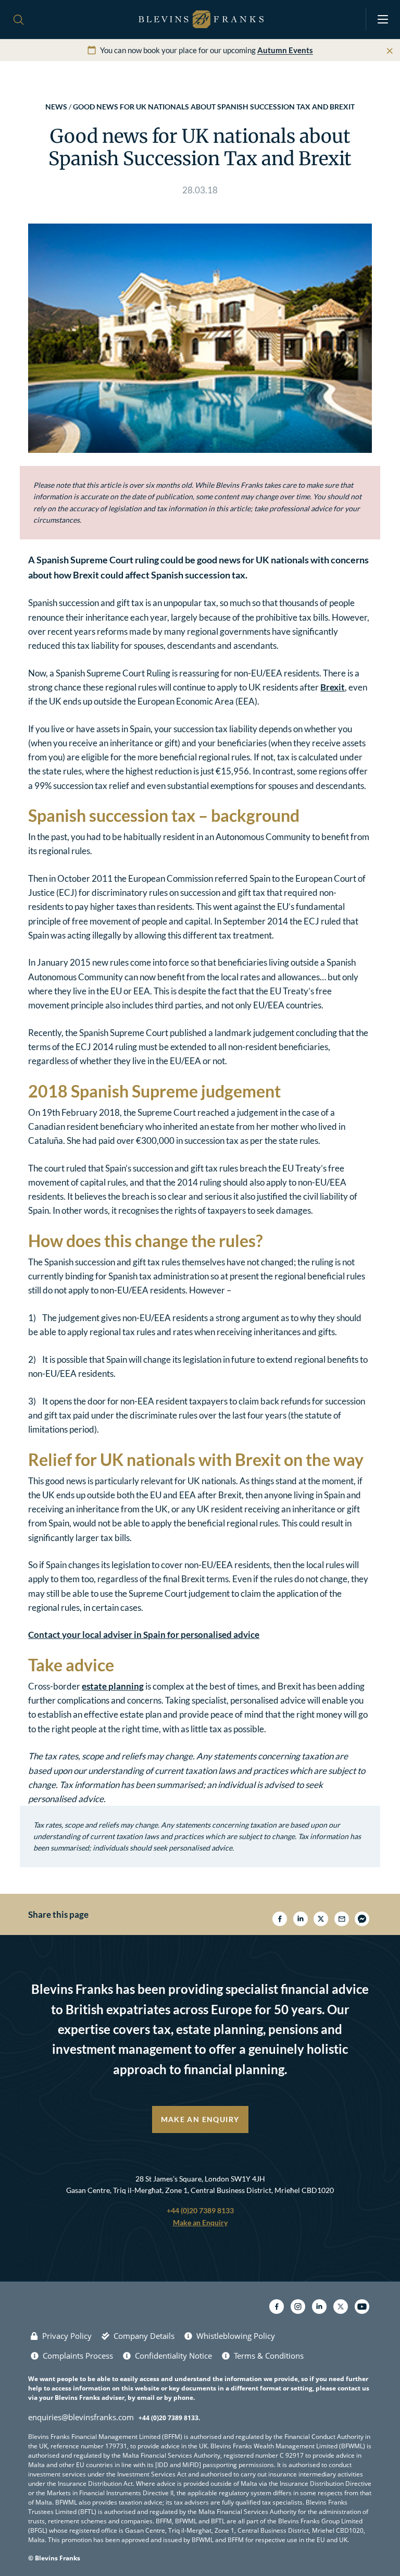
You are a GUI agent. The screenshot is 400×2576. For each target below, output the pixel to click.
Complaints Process (78, 2356)
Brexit (333, 687)
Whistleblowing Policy (236, 2336)
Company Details (144, 2336)
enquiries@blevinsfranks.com (81, 2417)
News (56, 107)
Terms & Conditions (269, 2356)
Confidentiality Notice (173, 2356)
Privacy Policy (67, 2336)
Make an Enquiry (200, 2119)
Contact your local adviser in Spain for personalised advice (144, 1635)
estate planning (113, 1686)
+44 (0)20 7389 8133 (200, 2210)
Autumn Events (285, 50)
